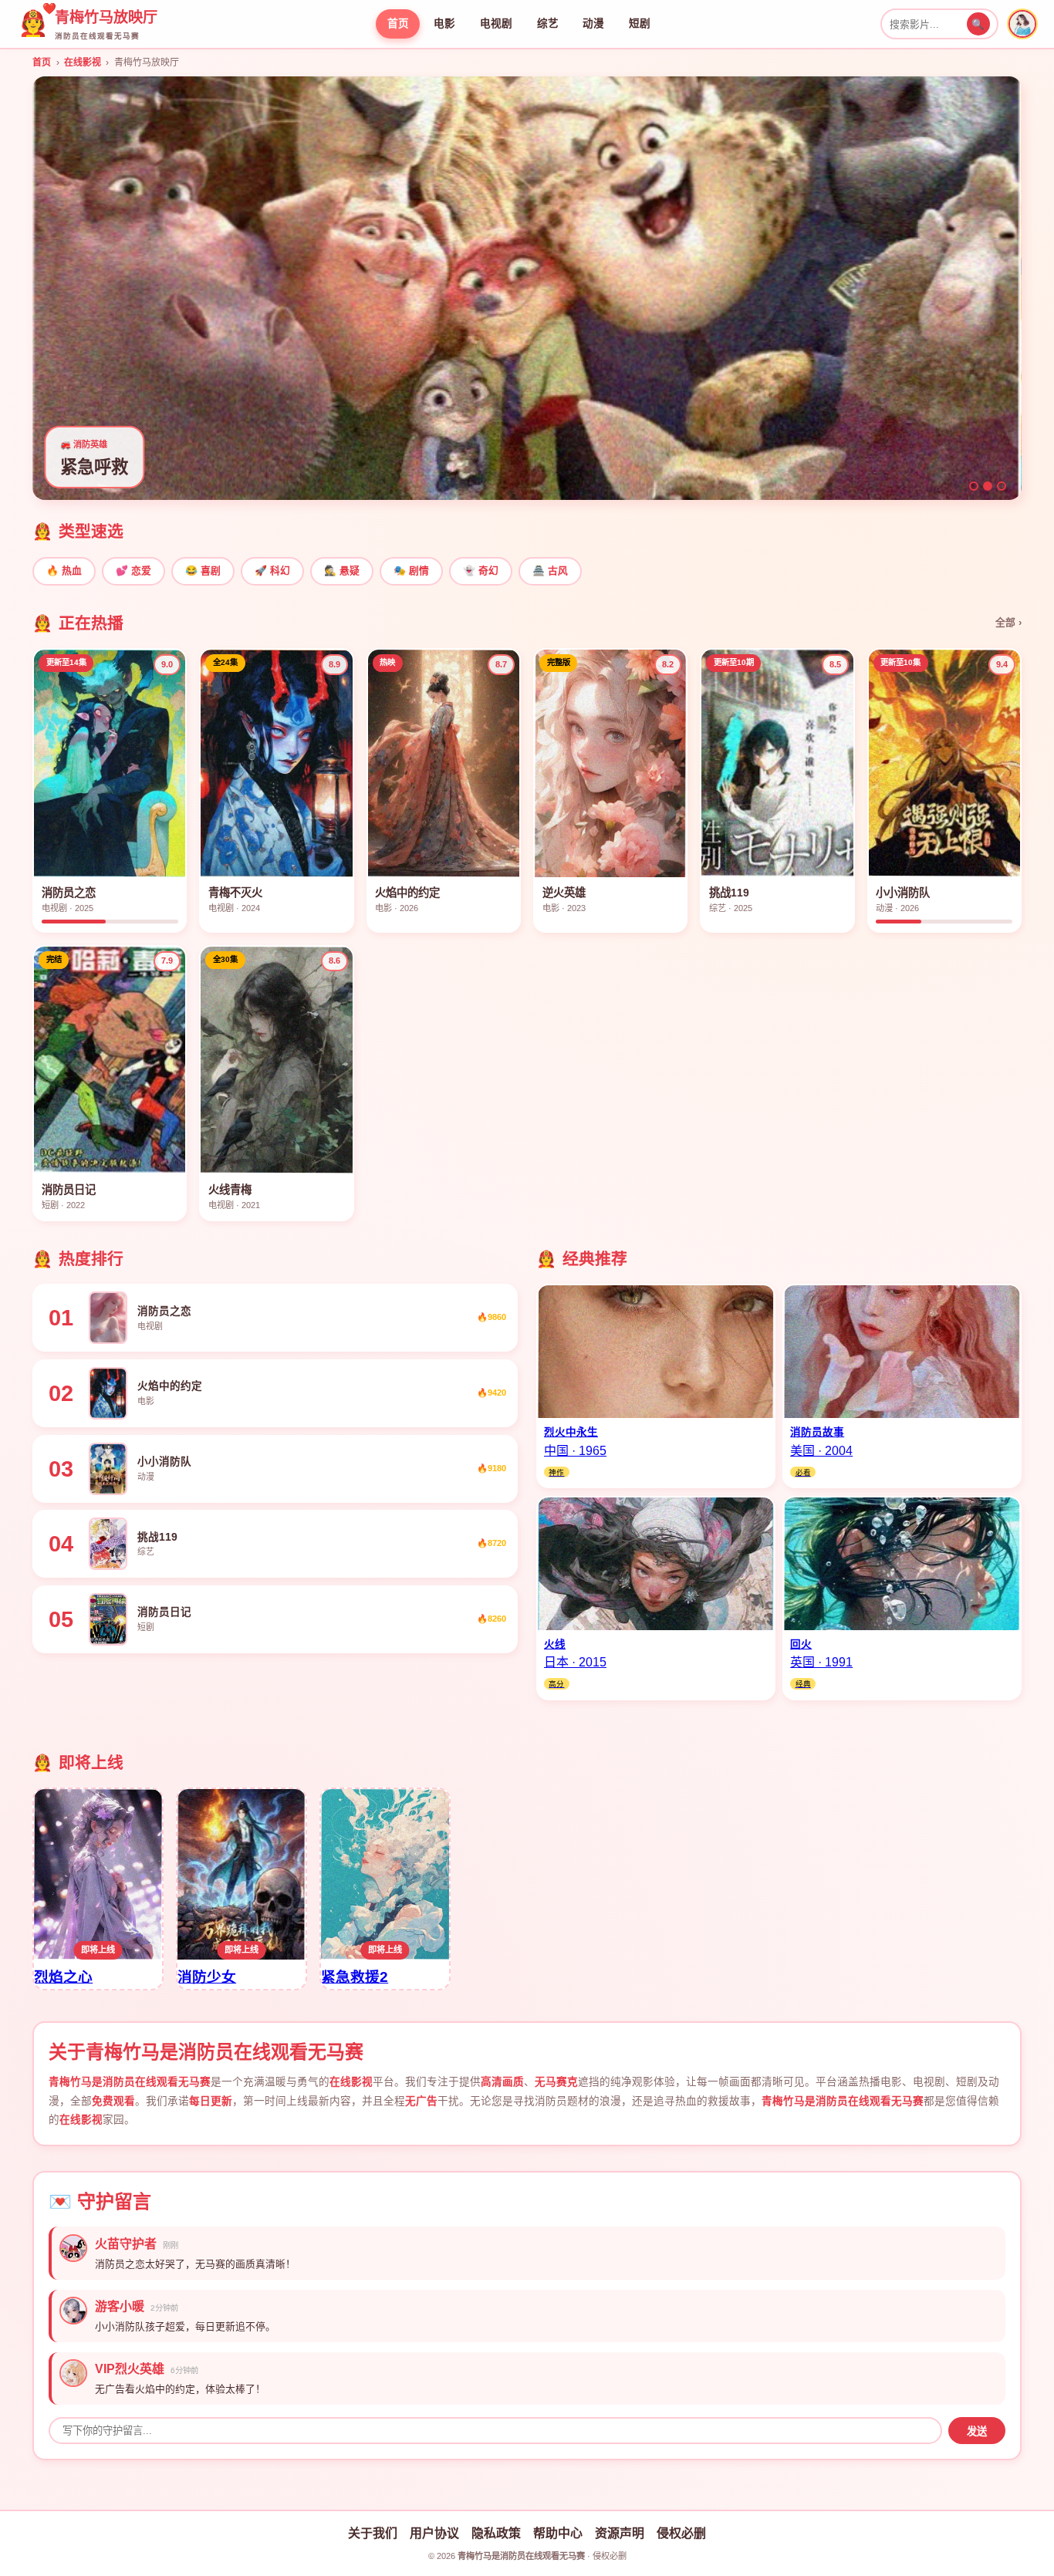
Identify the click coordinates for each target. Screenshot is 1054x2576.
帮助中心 (558, 2533)
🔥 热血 (64, 571)
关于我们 (373, 2533)
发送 (977, 2431)
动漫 (593, 24)
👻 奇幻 (481, 571)
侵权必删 (681, 2533)
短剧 (640, 24)
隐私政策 (496, 2533)
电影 (444, 24)
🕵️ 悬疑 (342, 571)
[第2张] (988, 486)
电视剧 (496, 24)
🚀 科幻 (272, 571)
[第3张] (1002, 486)
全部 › (1008, 622)
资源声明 (620, 2533)
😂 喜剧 (203, 571)
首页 (398, 24)
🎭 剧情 (411, 571)
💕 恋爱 (133, 571)
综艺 (548, 24)
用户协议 (434, 2533)
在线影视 (83, 62)
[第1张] (974, 486)
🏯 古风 (550, 571)
